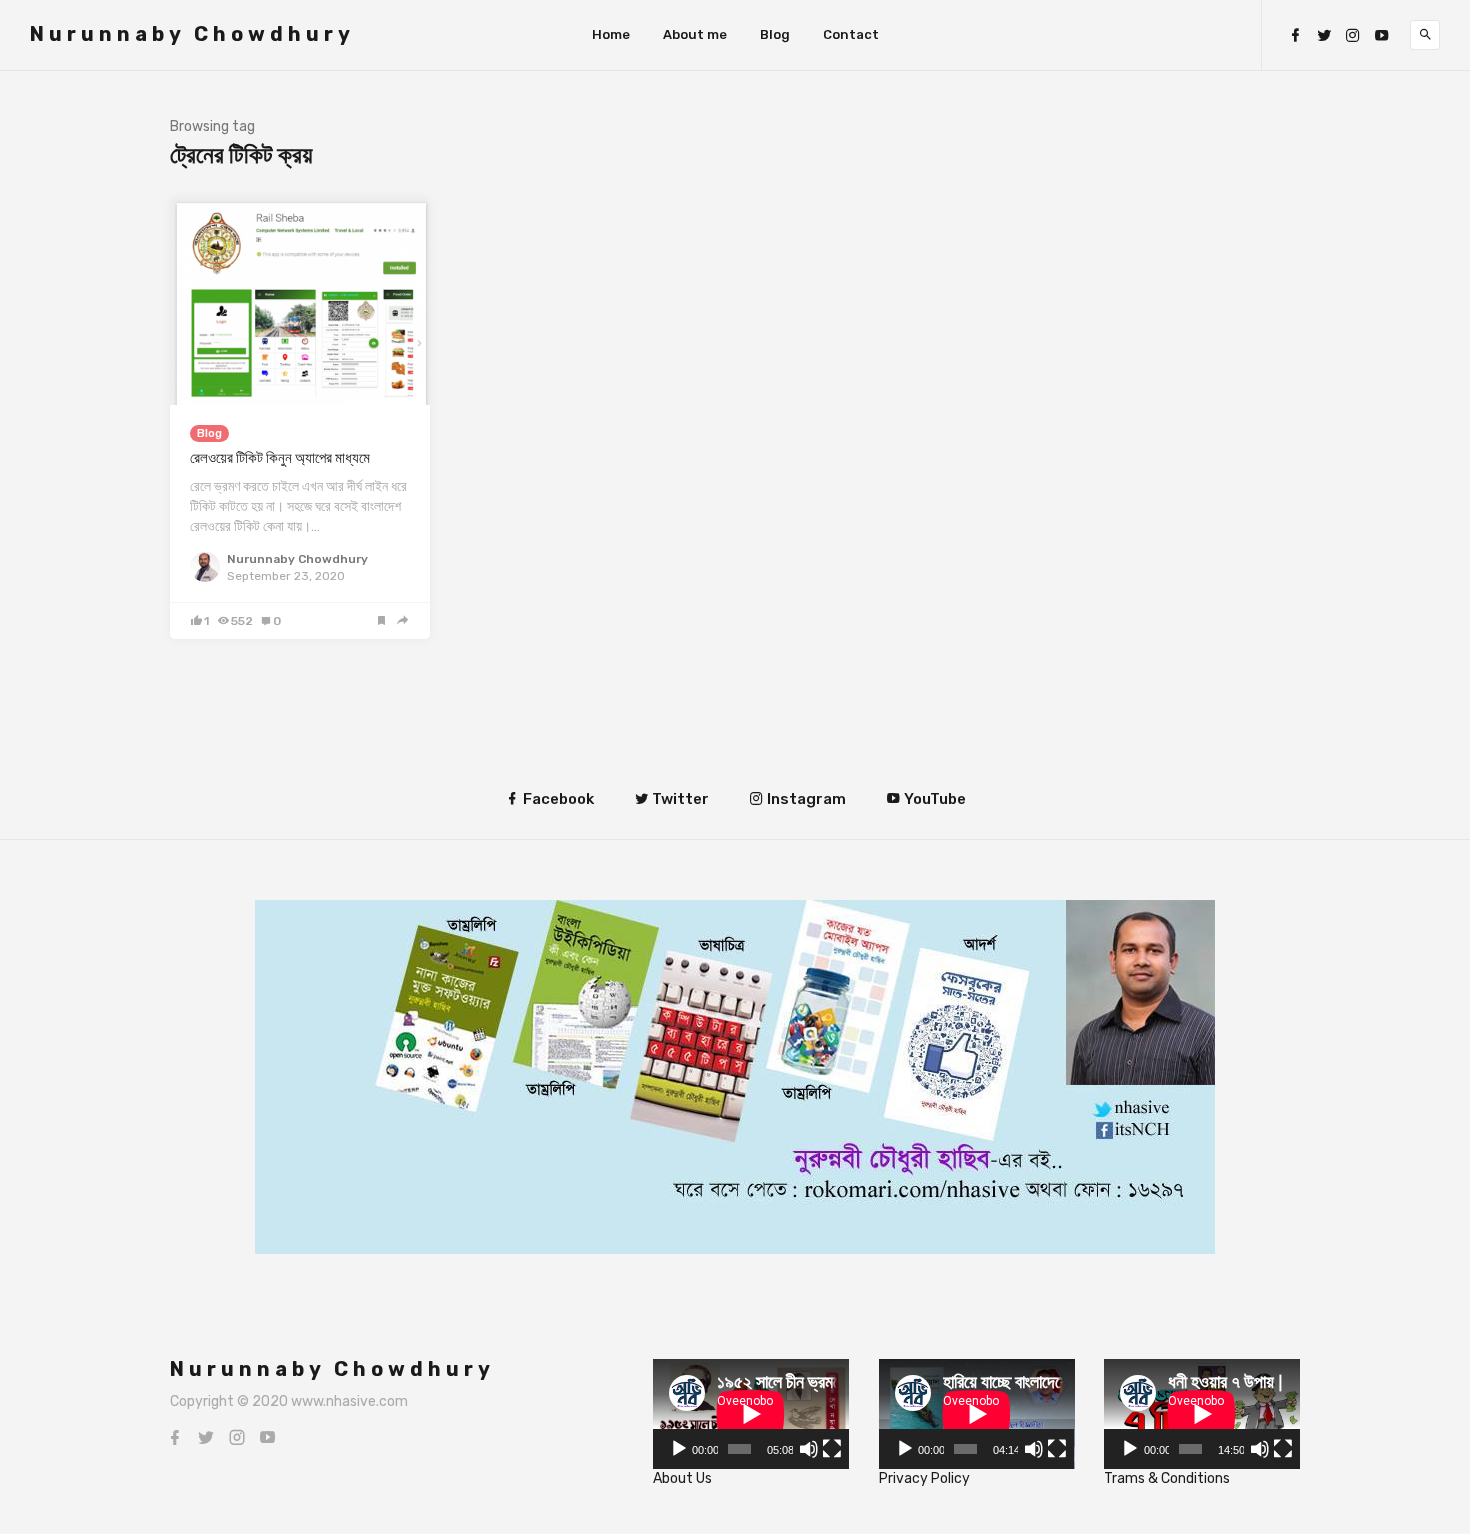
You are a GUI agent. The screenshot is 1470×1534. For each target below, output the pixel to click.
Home (611, 34)
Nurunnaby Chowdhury (192, 34)
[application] (751, 1414)
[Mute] (809, 1449)
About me (695, 34)
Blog (775, 34)
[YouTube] (1382, 35)
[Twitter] (1324, 35)
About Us (682, 1478)
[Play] (679, 1449)
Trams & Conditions (1167, 1478)
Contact (851, 34)
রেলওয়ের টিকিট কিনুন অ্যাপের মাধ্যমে (280, 458)
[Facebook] (1295, 35)
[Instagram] (1353, 35)
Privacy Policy (924, 1478)
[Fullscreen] (832, 1449)
